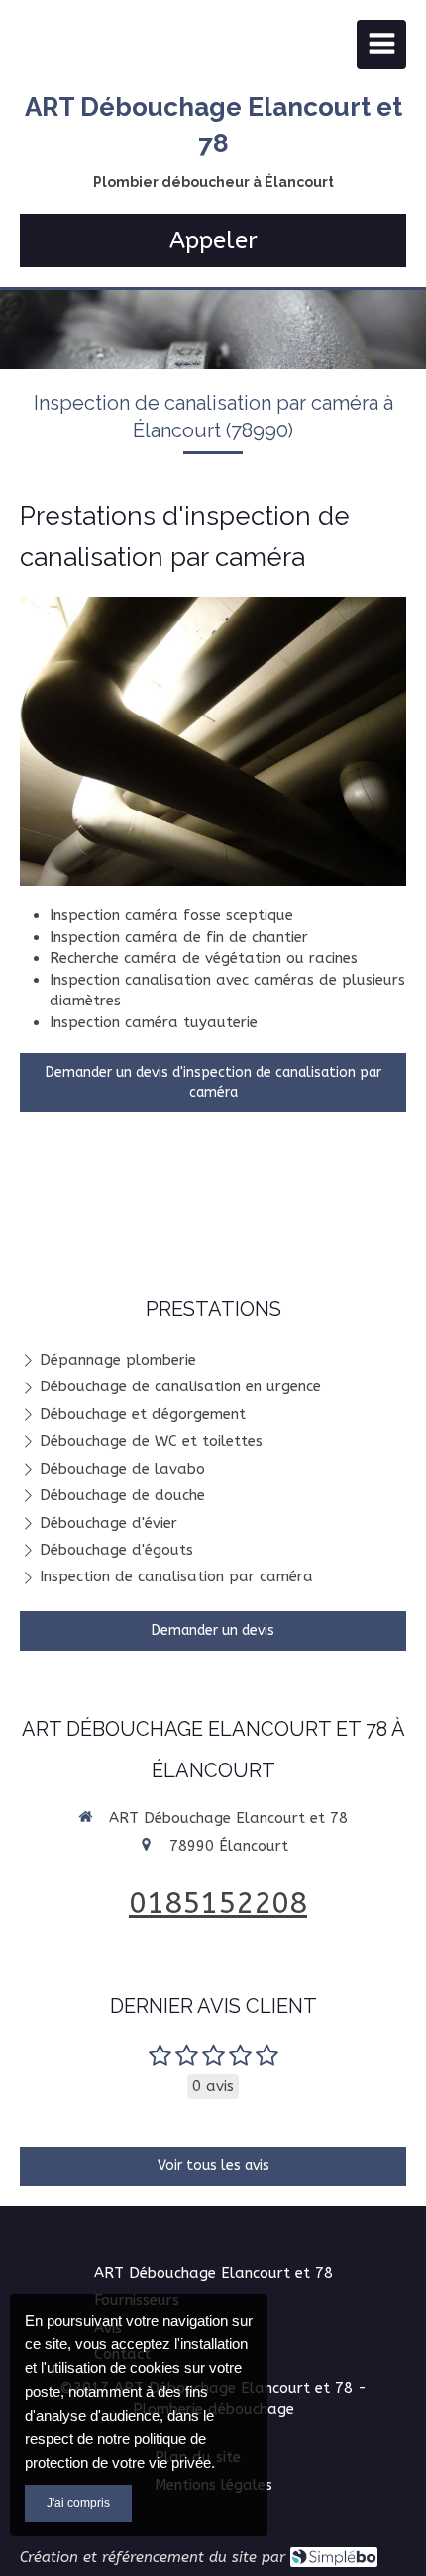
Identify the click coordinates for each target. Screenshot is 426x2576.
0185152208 (218, 1903)
